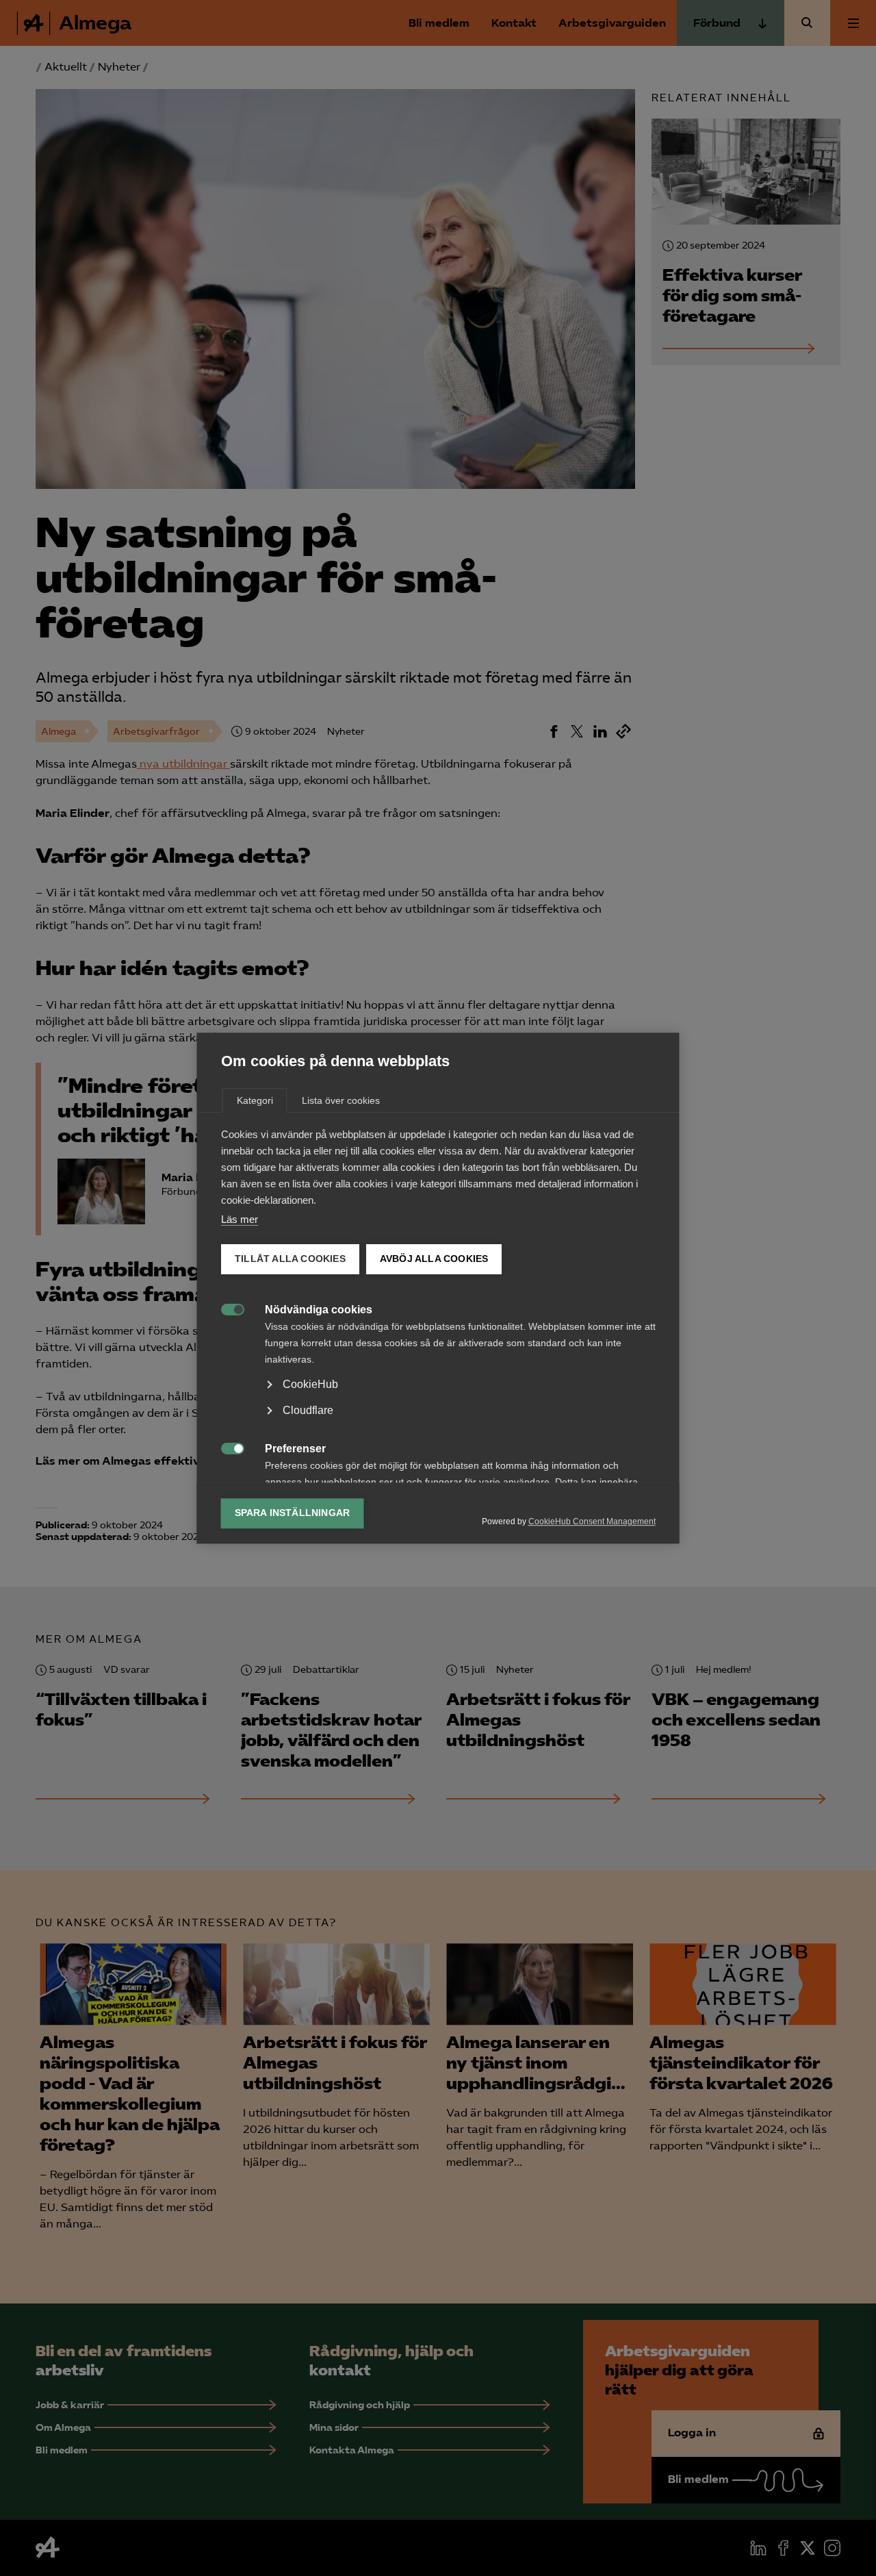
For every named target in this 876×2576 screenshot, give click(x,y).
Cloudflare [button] (308, 1410)
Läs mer (240, 1219)
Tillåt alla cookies (290, 1259)
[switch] (226, 1308)
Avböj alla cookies (434, 1259)
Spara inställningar (293, 1513)
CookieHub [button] (310, 1384)
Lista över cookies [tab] (341, 1100)
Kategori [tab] (255, 1100)
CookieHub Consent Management (592, 1521)
